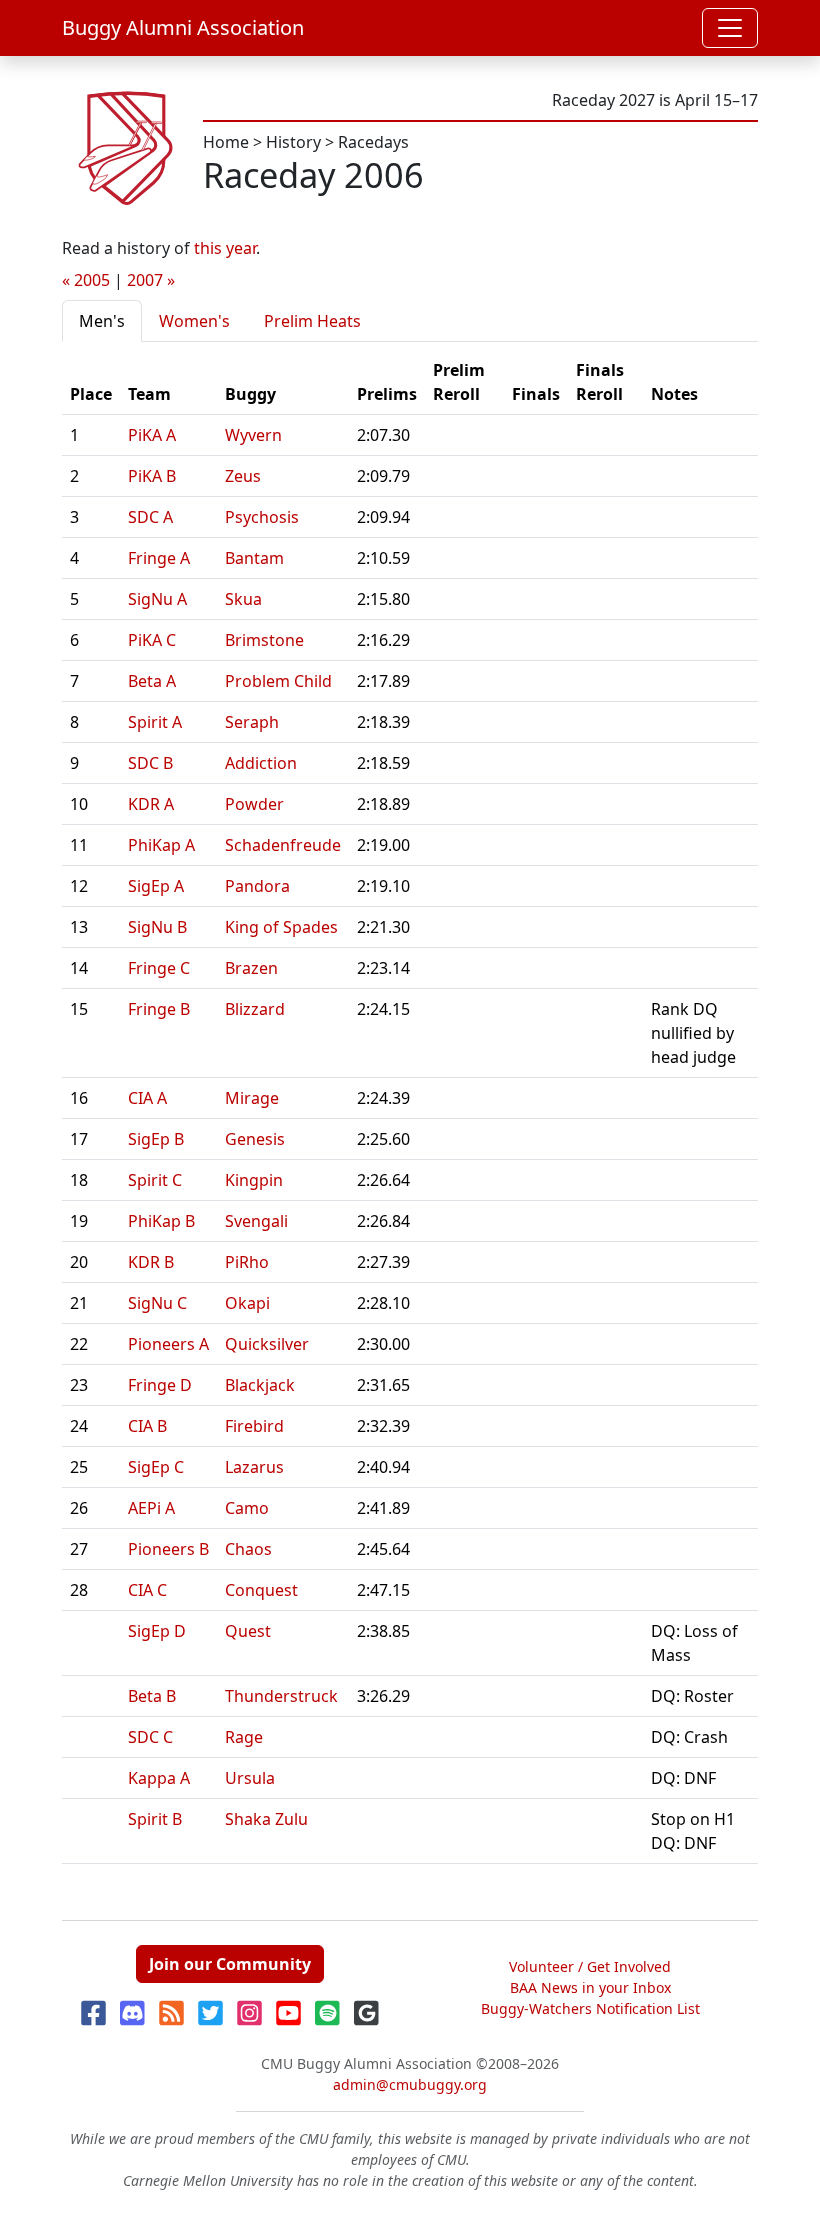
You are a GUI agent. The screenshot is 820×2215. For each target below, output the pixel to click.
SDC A (150, 517)
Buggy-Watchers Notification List (590, 2008)
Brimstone (264, 640)
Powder (254, 804)
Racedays (373, 142)
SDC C (150, 1737)
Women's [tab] (194, 321)
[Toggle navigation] (730, 28)
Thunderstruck (281, 1696)
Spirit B (155, 1819)
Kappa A (159, 1778)
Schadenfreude (283, 845)
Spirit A (155, 722)
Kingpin (254, 1180)
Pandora (257, 886)
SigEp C (156, 1467)
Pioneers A (168, 1344)
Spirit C (155, 1180)
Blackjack (260, 1385)
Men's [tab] (102, 321)
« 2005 (86, 280)
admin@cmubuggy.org (410, 2084)
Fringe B (159, 1009)
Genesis (255, 1139)
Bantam (254, 558)
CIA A (147, 1098)
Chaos (248, 1549)
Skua (243, 599)
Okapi (247, 1303)
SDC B (150, 763)
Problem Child (278, 681)
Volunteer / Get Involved (590, 1966)
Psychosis (262, 517)
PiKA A (152, 435)
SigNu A (157, 599)
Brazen (251, 968)
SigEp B (156, 1139)
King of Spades (281, 927)
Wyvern (253, 435)
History (293, 142)
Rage (244, 1737)
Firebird (254, 1426)
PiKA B (152, 476)
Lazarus (254, 1467)
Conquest (261, 1590)
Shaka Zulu (266, 1819)
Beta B (152, 1696)
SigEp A (156, 886)
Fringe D (160, 1385)
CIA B (147, 1426)
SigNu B (157, 927)
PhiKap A (161, 845)
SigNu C (157, 1303)
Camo (247, 1508)
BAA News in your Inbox (590, 1987)
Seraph (252, 722)
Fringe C (159, 968)
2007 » (151, 280)
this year (225, 248)
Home (226, 142)
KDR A (151, 804)
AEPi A (151, 1508)
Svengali (256, 1221)
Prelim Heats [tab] (312, 321)
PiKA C (152, 640)
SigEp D (157, 1631)
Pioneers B (168, 1549)
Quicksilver (267, 1344)
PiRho (247, 1262)
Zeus (243, 476)
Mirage (252, 1098)
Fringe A (159, 558)
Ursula (250, 1778)
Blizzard (255, 1009)
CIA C (147, 1590)
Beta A (152, 681)
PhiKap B (161, 1221)
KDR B (151, 1262)
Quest (248, 1631)
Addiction (261, 763)
